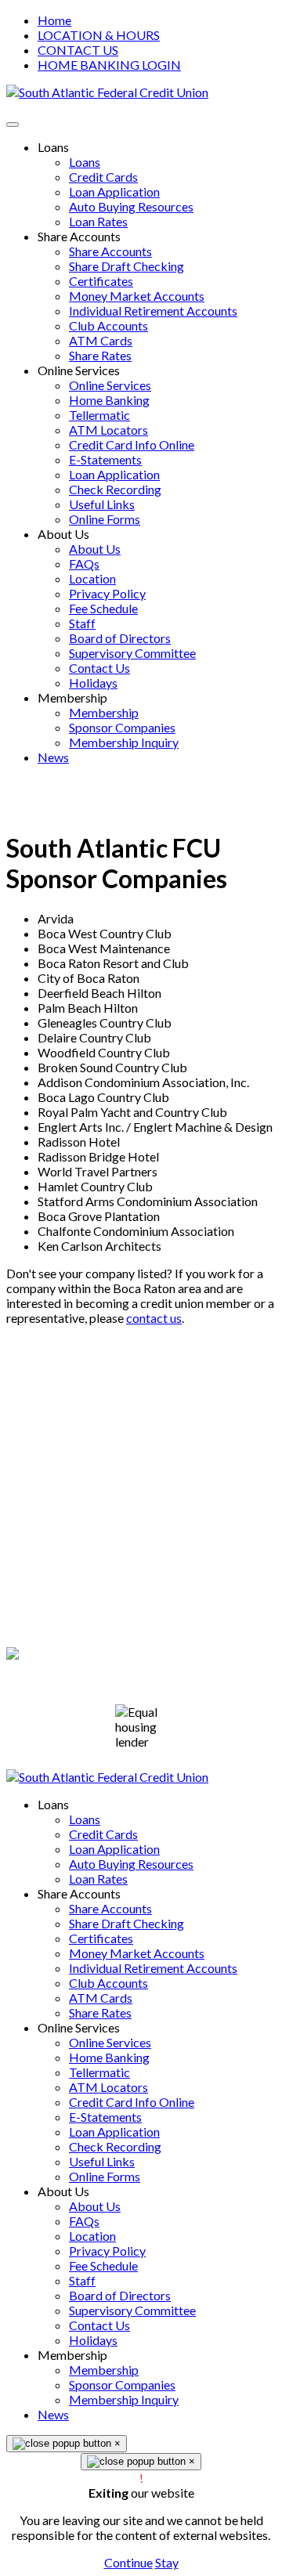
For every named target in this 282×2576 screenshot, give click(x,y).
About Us (95, 2206)
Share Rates (100, 2012)
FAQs (84, 2221)
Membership (104, 2370)
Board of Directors (120, 2295)
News (53, 2414)
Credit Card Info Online (132, 2102)
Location (92, 2236)
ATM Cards (101, 1998)
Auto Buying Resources (131, 1864)
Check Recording (115, 2146)
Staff (82, 2280)
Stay (167, 2562)
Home (54, 20)
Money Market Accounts (137, 1953)
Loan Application (114, 1849)
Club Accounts (108, 1983)
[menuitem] (53, 147)
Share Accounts (110, 1908)
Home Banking (109, 2057)
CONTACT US (78, 50)
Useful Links (102, 2161)
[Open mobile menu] (13, 125)
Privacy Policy (45, 1580)
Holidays (93, 2340)
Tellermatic (99, 2072)
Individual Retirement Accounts (153, 1968)
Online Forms (105, 2176)
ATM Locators (108, 2087)
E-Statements (105, 2117)
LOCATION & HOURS (99, 35)
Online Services (110, 2042)
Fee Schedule (103, 2265)
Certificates (101, 1938)
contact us (154, 1318)
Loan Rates (98, 1879)
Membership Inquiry (124, 2399)
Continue (128, 2562)
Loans (85, 1819)
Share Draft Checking (127, 1923)
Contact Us (99, 2325)
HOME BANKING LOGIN (109, 65)
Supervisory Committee (132, 2310)
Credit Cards (103, 1834)
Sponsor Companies (122, 2385)
